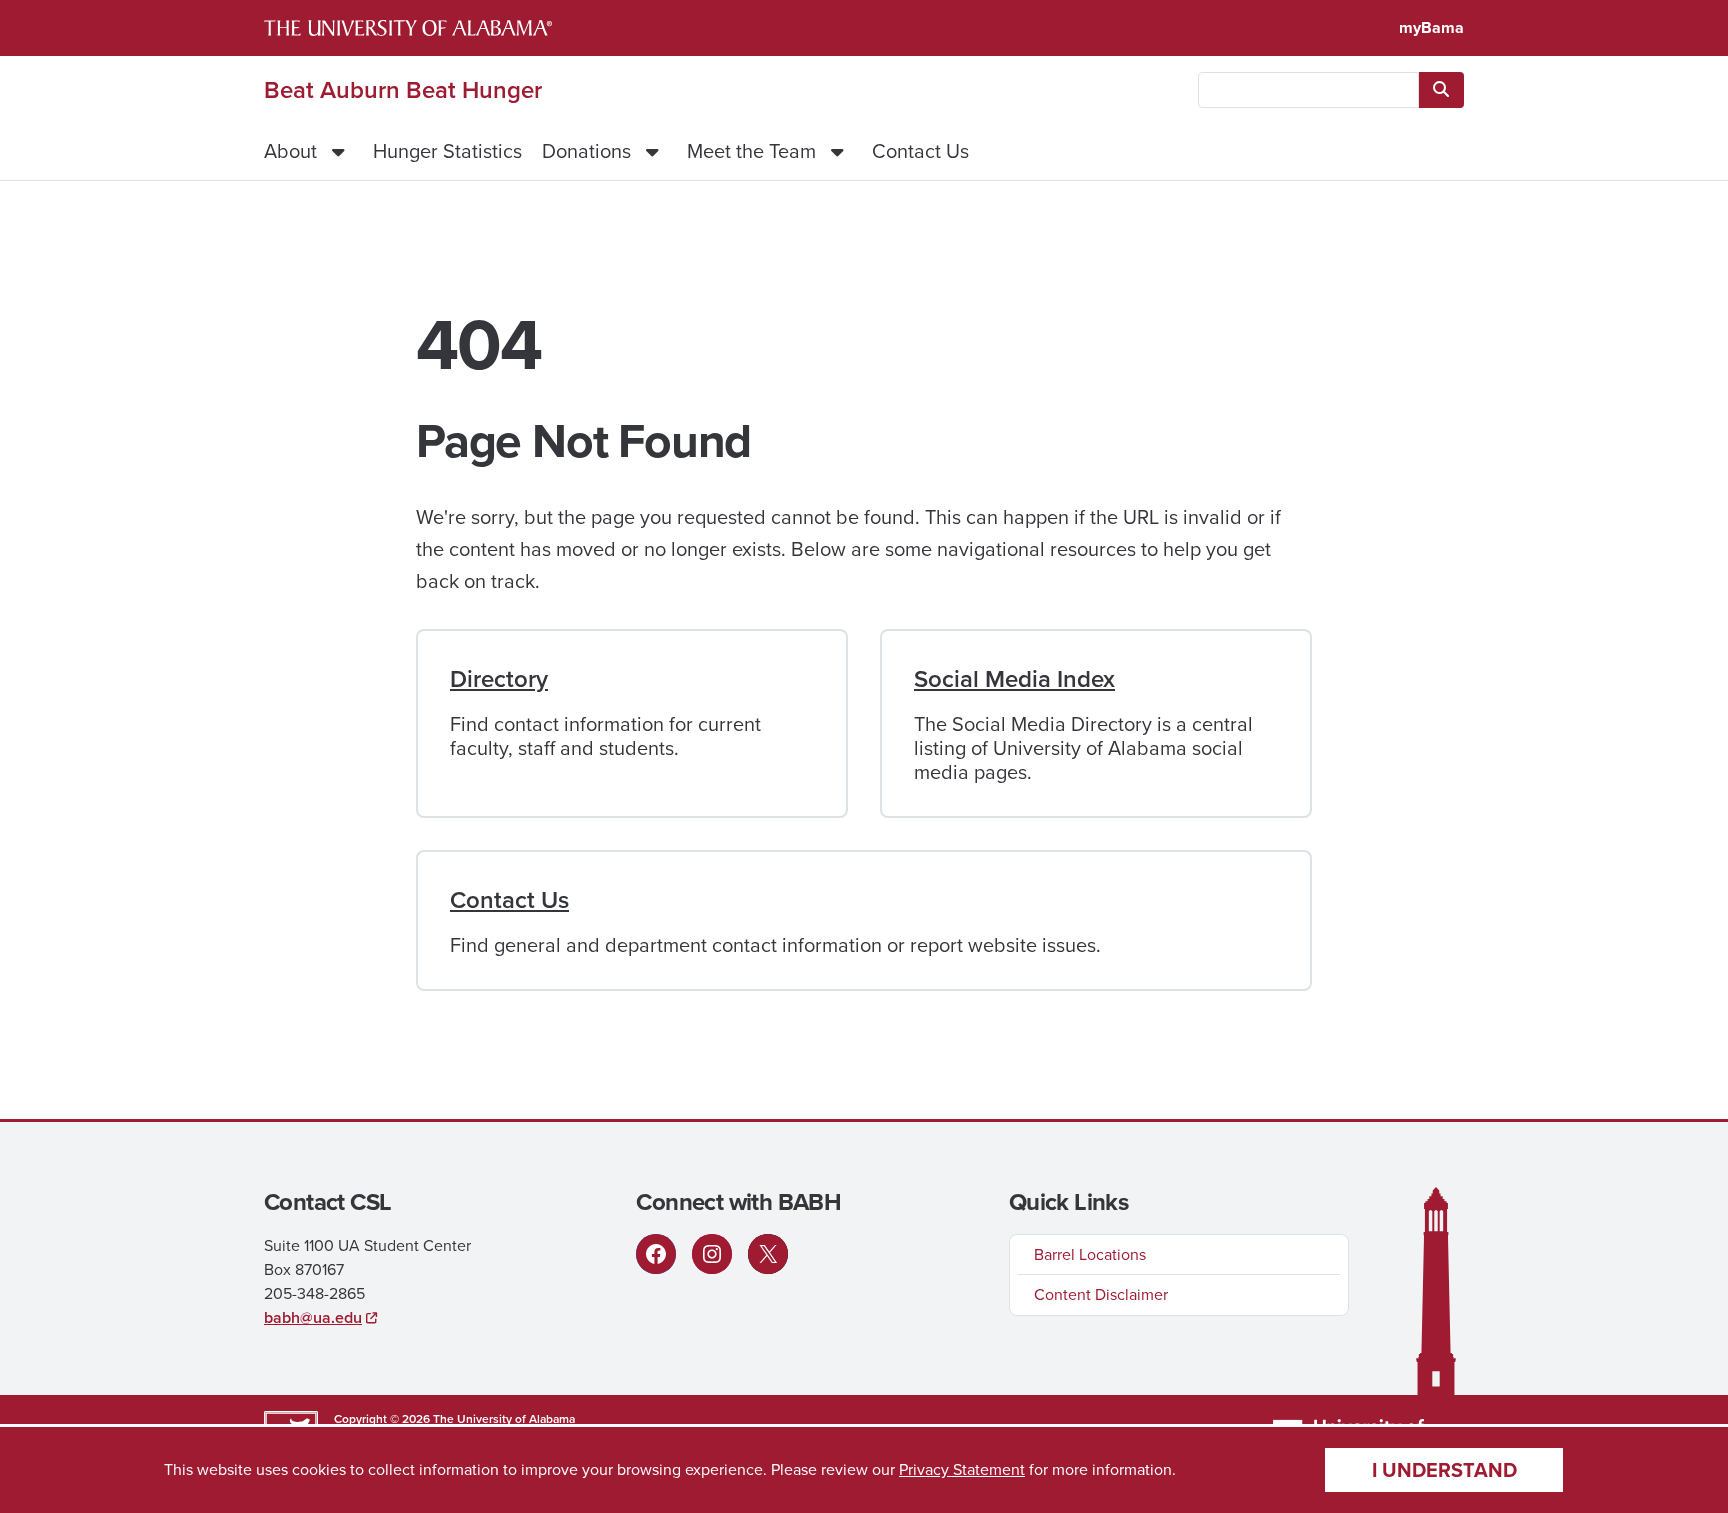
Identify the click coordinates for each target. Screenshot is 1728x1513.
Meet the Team (751, 151)
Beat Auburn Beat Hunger (403, 90)
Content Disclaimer (1101, 1294)
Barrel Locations (1090, 1254)
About (290, 151)
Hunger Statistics (447, 151)
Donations (586, 151)
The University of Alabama (504, 1419)
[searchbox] (1308, 90)
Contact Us (920, 151)
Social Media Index (1014, 679)
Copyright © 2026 (382, 1419)
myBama (1431, 27)
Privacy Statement (962, 1469)
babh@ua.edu (313, 1317)
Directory (499, 679)
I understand (1444, 1470)
